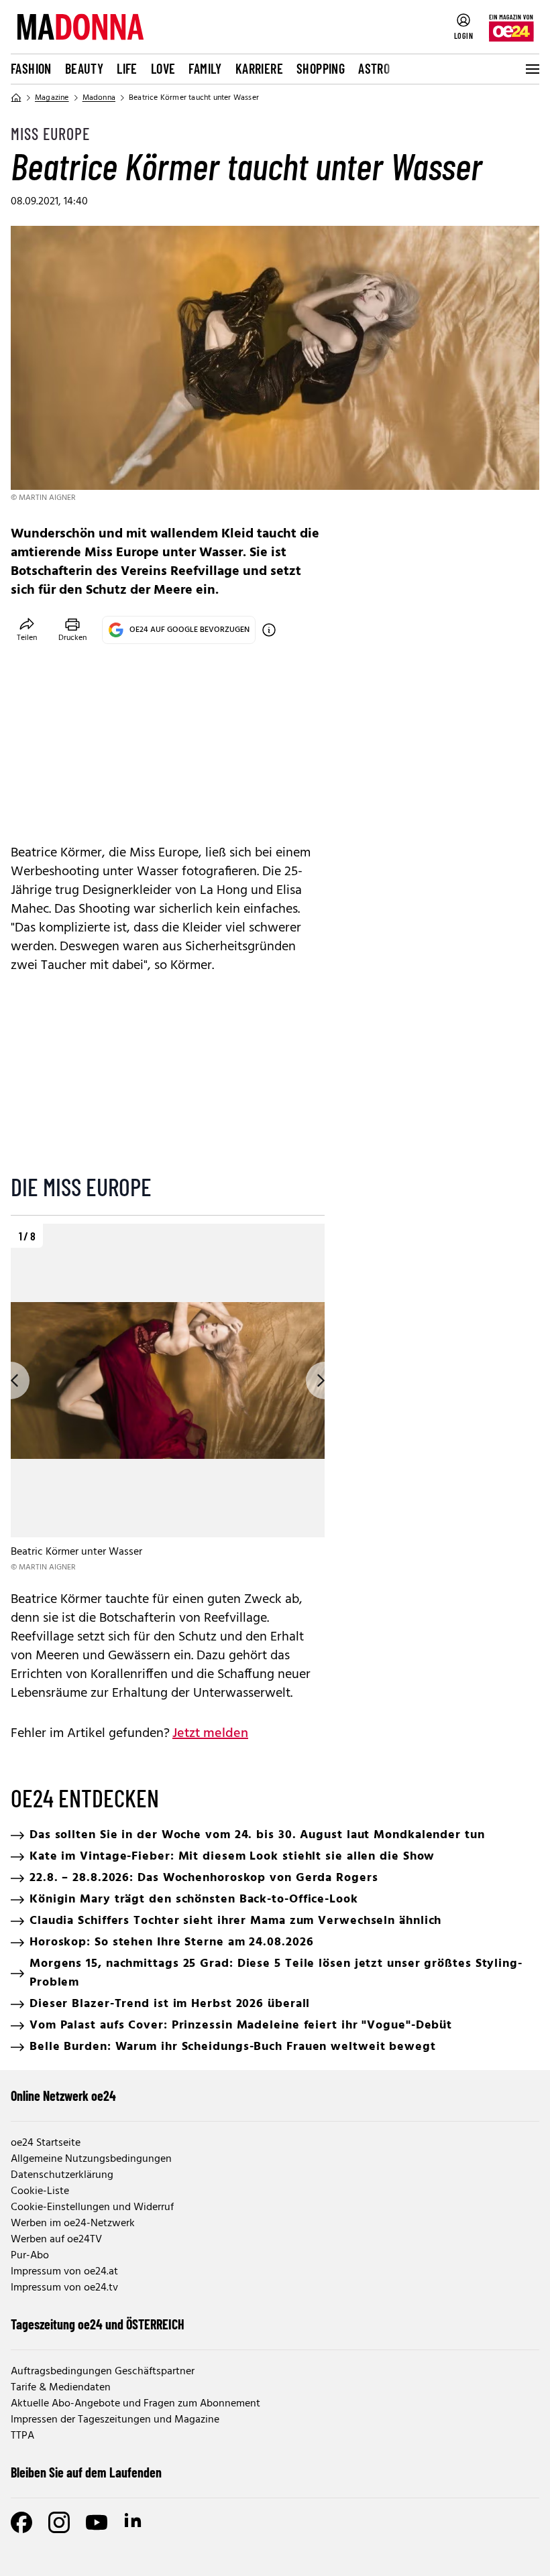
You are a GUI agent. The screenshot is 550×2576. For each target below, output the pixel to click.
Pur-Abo (30, 2256)
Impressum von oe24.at (64, 2272)
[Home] (16, 98)
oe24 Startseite (46, 2143)
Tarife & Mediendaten (61, 2388)
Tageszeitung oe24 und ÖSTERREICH (98, 2324)
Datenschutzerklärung (62, 2175)
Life (127, 68)
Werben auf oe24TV (56, 2240)
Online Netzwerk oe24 (63, 2096)
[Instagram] (59, 2522)
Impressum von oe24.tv (64, 2288)
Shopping (321, 68)
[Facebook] (21, 2522)
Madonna (99, 98)
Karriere (259, 68)
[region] (168, 1399)
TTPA (22, 2436)
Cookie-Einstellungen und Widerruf (92, 2207)
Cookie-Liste (40, 2191)
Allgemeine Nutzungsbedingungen (91, 2159)
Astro (374, 68)
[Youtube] (97, 2522)
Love (163, 68)
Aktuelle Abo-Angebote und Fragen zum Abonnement (135, 2404)
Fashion (31, 68)
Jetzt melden (210, 1734)
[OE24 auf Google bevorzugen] (269, 630)
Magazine (52, 98)
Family (205, 68)
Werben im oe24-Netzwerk (73, 2224)
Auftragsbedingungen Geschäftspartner (103, 2372)
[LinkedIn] (134, 2522)
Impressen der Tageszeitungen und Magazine (115, 2420)
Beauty (84, 68)
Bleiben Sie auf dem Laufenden (86, 2472)
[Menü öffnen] (531, 69)
